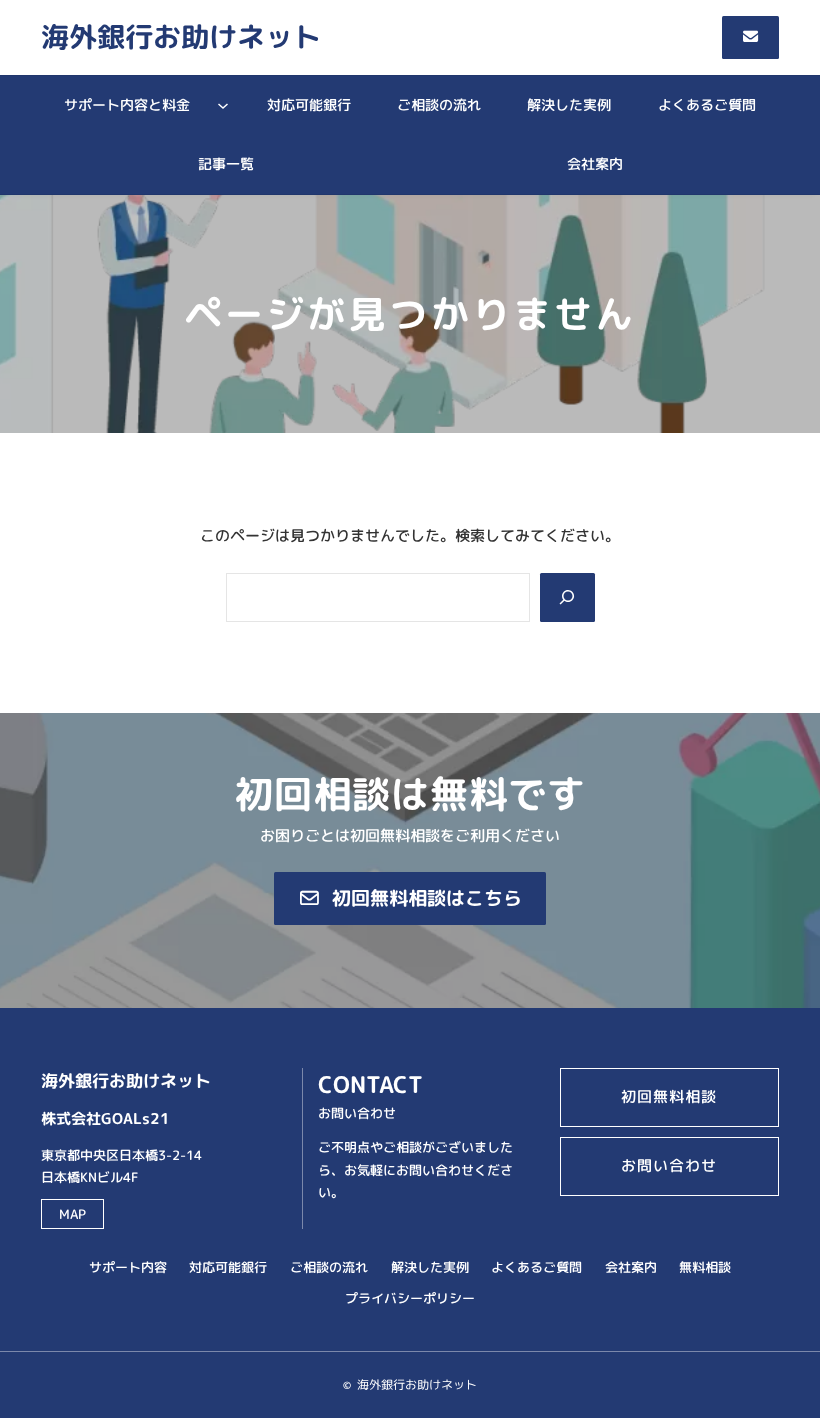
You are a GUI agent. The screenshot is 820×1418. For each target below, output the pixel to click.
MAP (72, 1214)
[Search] (567, 598)
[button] (750, 37)
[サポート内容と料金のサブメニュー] (223, 105)
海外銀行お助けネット (181, 36)
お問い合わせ (669, 1165)
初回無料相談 (669, 1096)
